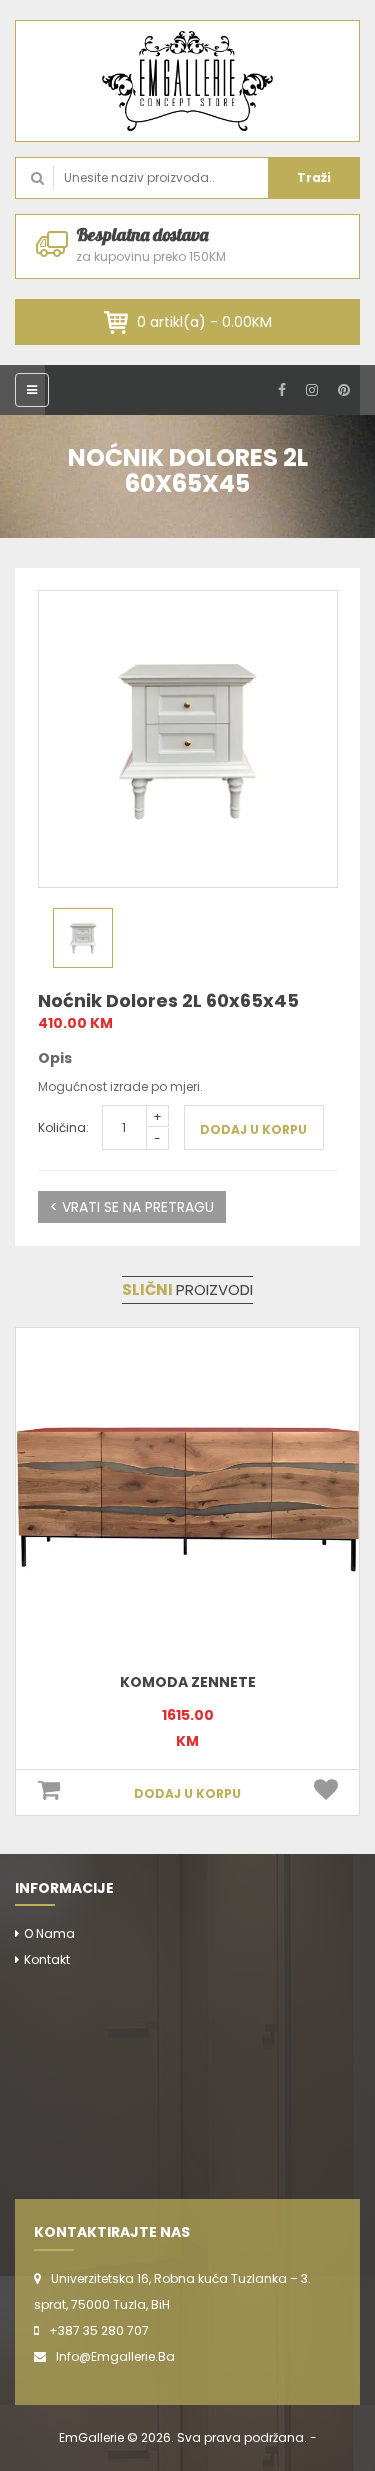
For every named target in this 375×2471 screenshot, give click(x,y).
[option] (188, 739)
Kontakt (47, 1959)
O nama (49, 1933)
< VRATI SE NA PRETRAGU (132, 1207)
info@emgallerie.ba (115, 2356)
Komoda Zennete (188, 1682)
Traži (314, 177)
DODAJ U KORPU (253, 1129)
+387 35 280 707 (99, 2330)
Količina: (63, 1127)
